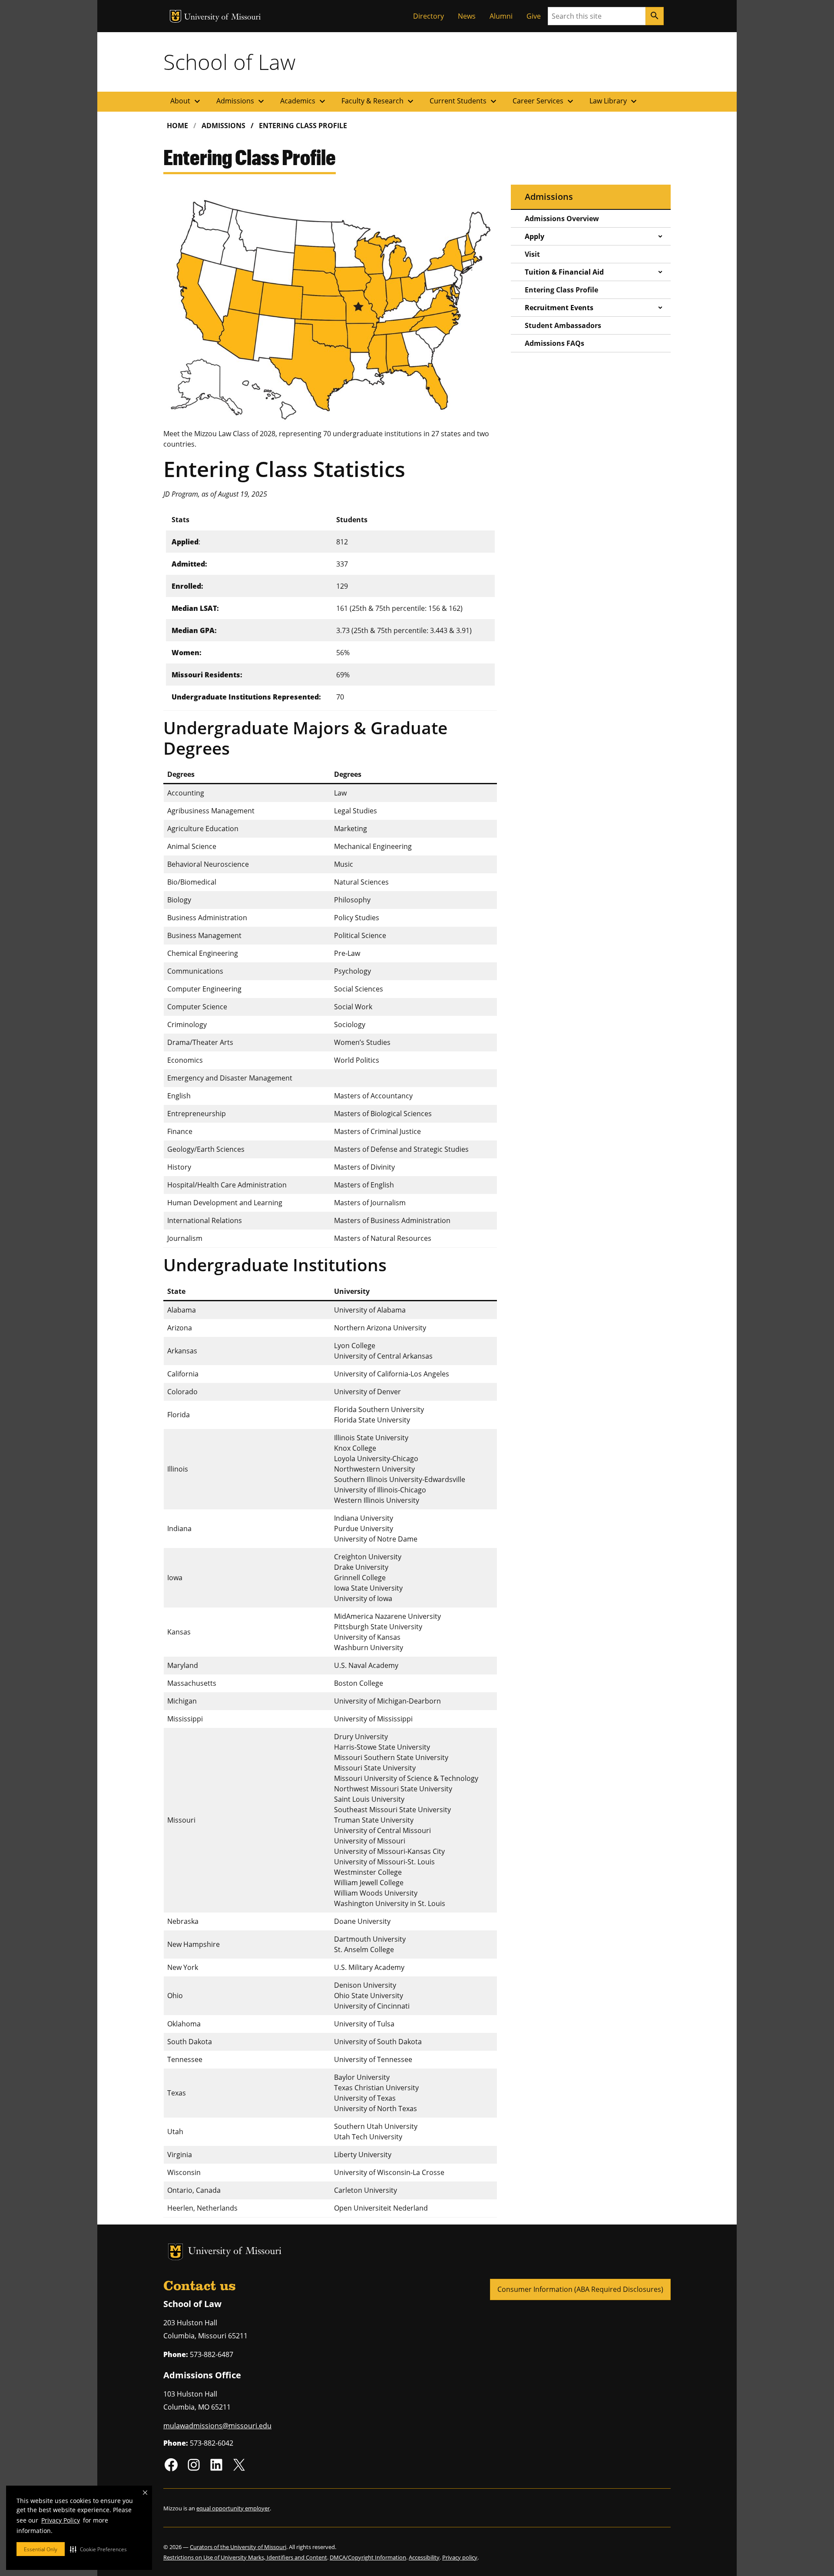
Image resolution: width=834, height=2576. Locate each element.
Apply (534, 236)
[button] (98, 2549)
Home (177, 126)
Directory (429, 16)
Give (534, 16)
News (467, 16)
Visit (532, 254)
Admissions (241, 101)
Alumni (501, 16)
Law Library (614, 101)
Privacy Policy (61, 2520)
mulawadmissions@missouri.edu (217, 2426)
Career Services (544, 101)
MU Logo (175, 16)
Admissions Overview (562, 219)
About (186, 101)
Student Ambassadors (563, 325)
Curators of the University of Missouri (238, 2547)
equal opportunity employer (233, 2508)
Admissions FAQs (554, 343)
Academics (304, 101)
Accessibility (424, 2557)
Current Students (464, 101)
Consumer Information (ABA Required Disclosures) (580, 2289)
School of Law (229, 62)
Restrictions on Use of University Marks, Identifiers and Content (245, 2557)
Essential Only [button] (41, 2549)
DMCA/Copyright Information (368, 2557)
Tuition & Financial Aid (564, 272)
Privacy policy (460, 2557)
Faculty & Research (379, 101)
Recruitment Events (559, 308)
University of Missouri (223, 18)
